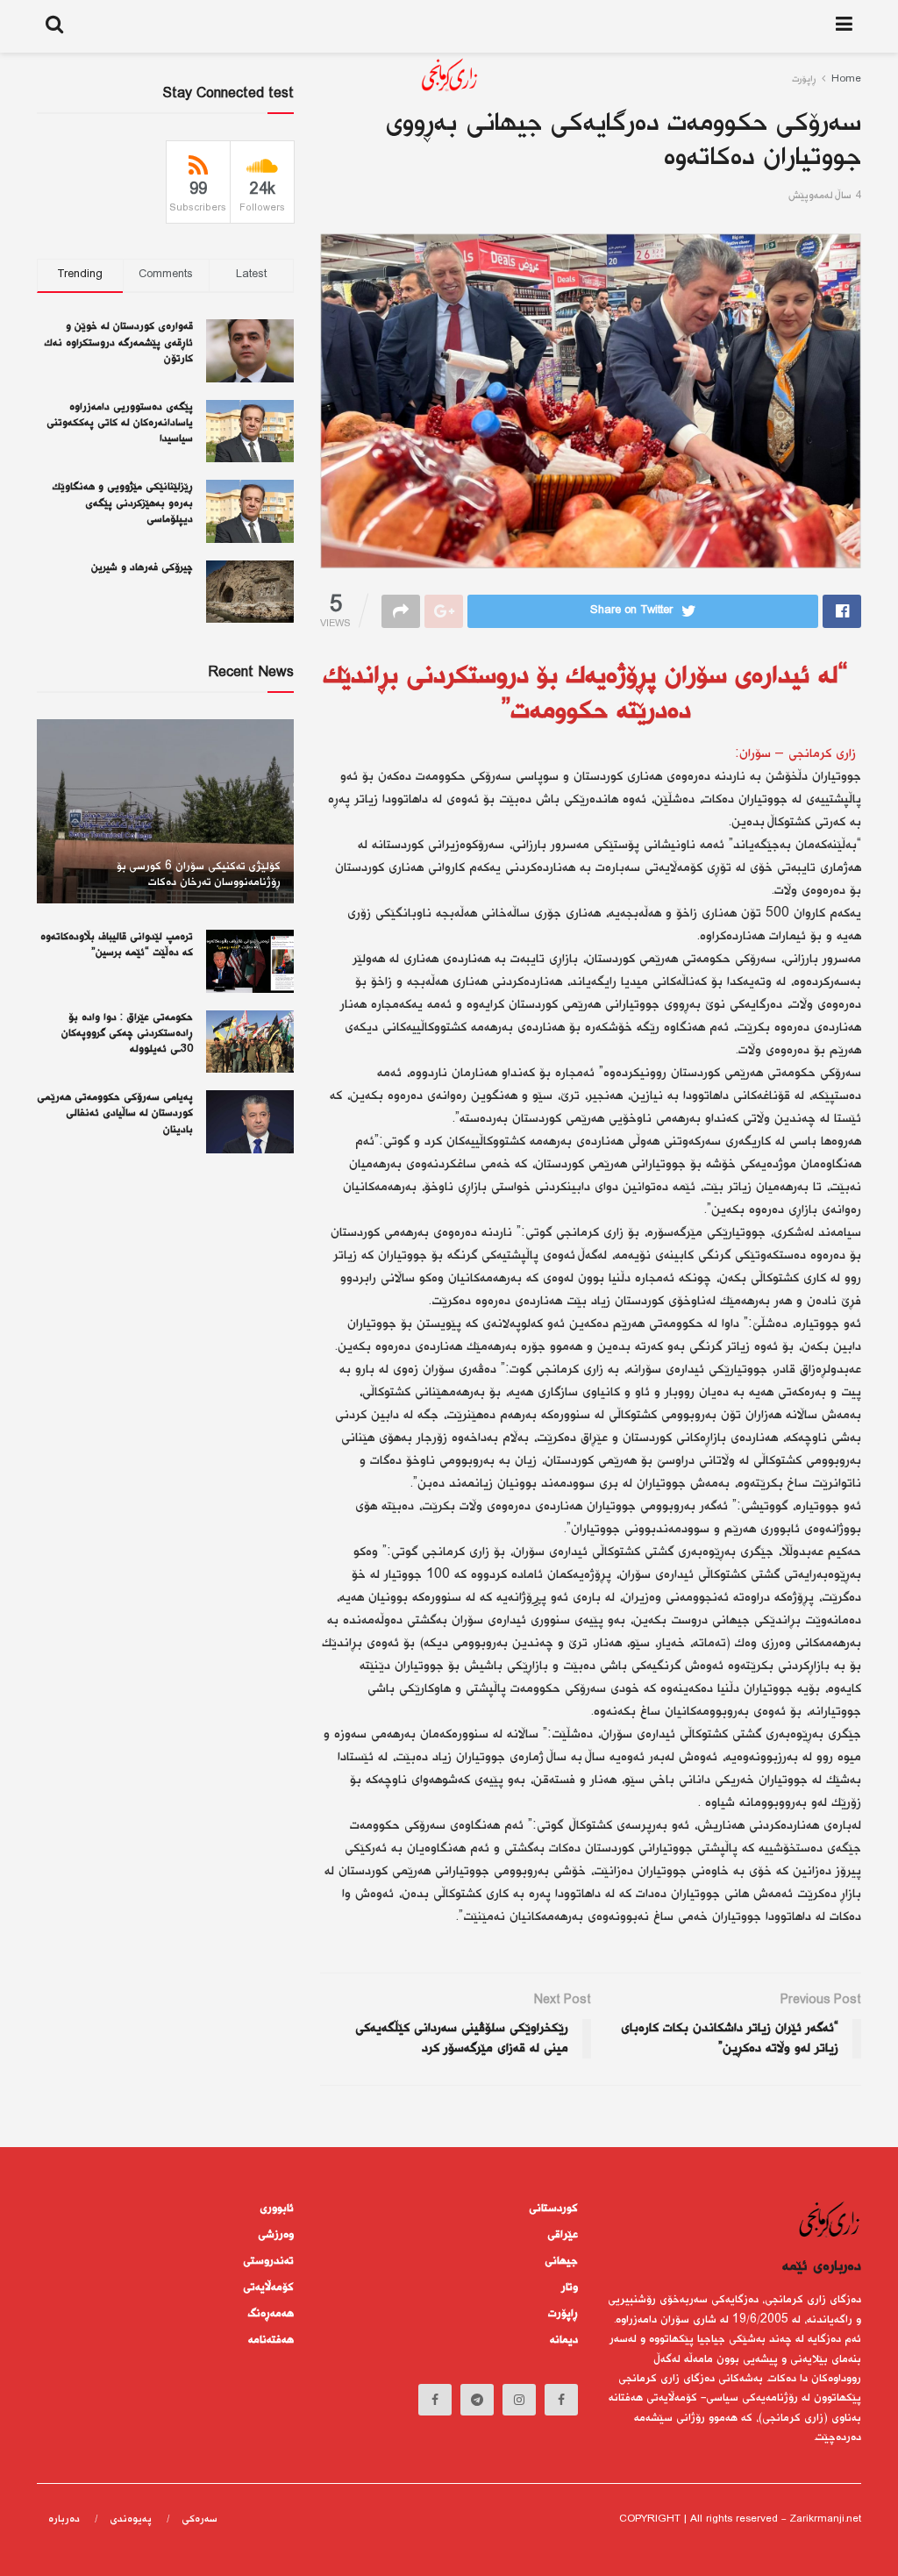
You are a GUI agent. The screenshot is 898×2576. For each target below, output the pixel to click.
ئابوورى (277, 2209)
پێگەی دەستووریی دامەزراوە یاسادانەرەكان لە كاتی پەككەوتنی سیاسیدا (120, 423)
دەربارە (64, 2519)
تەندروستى (268, 2261)
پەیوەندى (131, 2519)
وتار (570, 2287)
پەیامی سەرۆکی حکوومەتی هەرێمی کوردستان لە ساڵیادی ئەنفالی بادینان (115, 1113)
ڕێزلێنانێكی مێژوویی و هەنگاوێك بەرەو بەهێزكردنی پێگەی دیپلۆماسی (123, 503)
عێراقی (563, 2235)
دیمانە (564, 2340)
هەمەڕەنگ (271, 2314)
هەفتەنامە (271, 2340)
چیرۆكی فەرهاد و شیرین (142, 568)
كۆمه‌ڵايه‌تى (268, 2287)
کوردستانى (553, 2209)
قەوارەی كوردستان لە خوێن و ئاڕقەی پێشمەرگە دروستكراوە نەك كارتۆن (119, 343)
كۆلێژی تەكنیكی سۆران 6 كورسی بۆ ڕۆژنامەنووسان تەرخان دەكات (199, 874)
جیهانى (561, 2261)
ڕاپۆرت (563, 2314)
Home (846, 79)
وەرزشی (276, 2235)
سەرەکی (200, 2519)
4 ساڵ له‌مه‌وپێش (825, 196)
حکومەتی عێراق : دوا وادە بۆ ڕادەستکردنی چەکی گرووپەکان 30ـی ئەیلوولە (127, 1034)
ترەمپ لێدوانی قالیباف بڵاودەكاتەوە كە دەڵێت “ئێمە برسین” (117, 945)
